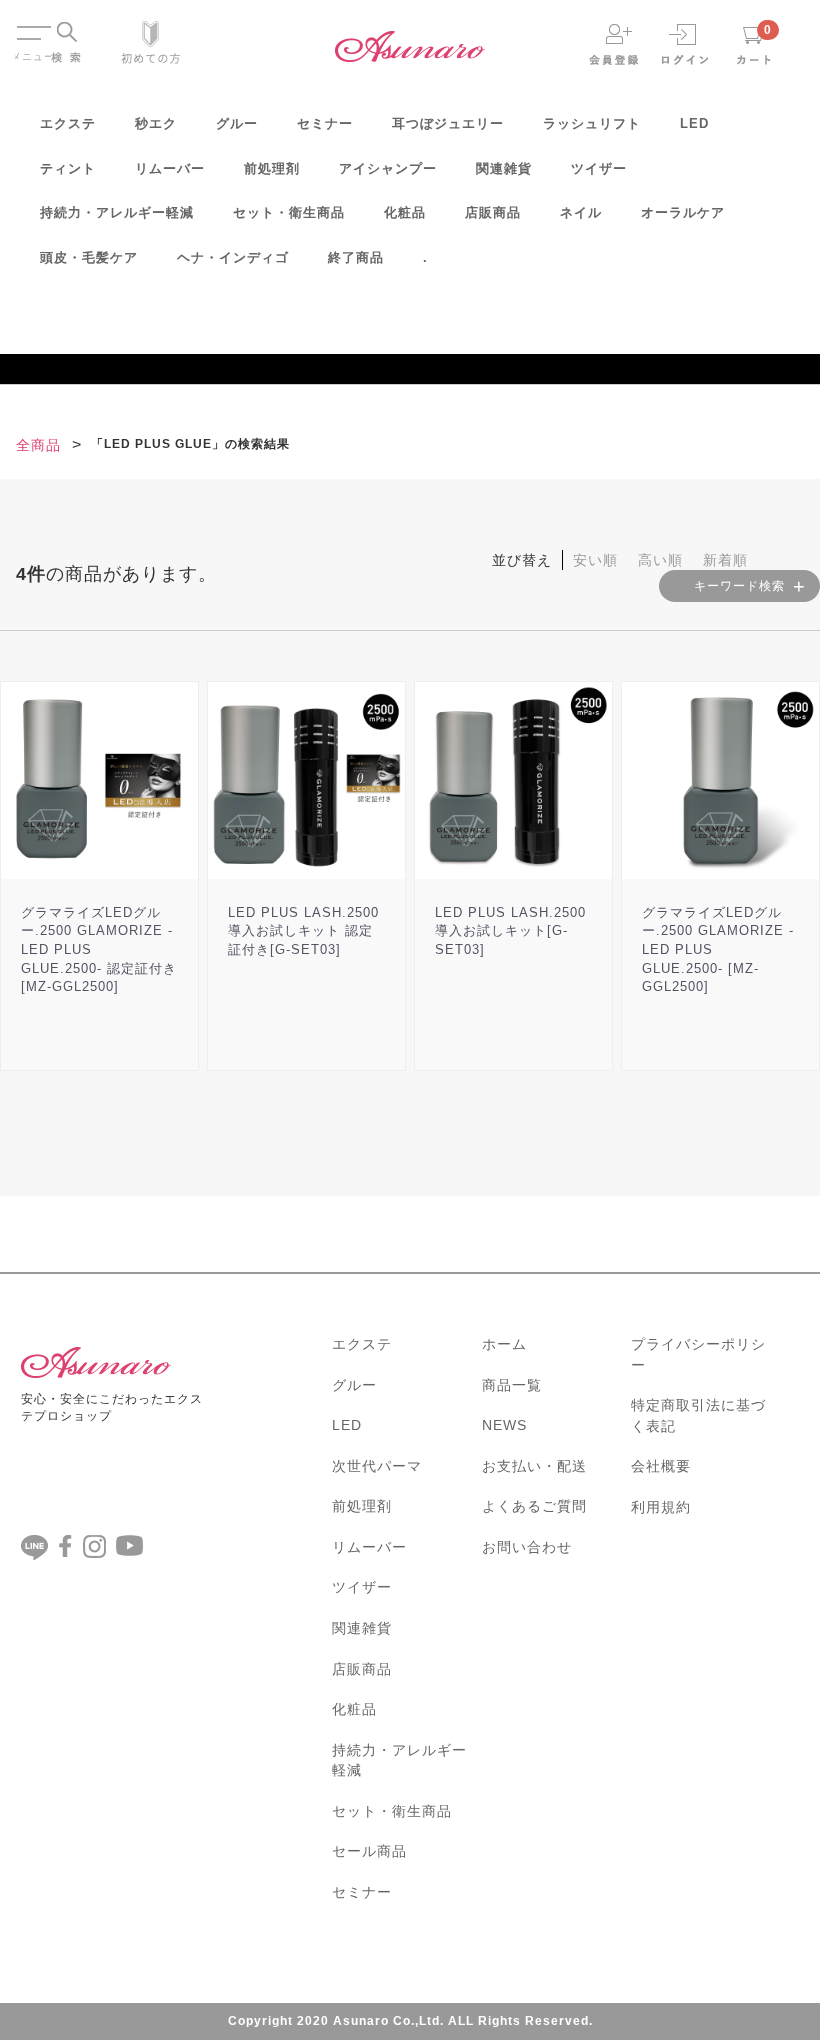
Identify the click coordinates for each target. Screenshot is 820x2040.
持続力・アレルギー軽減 (117, 212)
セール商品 (369, 1851)
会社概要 (661, 1466)
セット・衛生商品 (289, 212)
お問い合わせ (527, 1547)
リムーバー (170, 168)
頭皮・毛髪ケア (89, 257)
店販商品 (493, 212)
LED (694, 123)
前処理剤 (272, 168)
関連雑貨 (504, 168)
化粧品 (405, 212)
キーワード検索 (739, 586)
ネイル (581, 212)
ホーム (504, 1344)
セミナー (325, 123)
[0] (754, 43)
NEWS (504, 1425)
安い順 (595, 560)
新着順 (725, 560)
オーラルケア (683, 212)
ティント (68, 168)
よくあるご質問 (534, 1506)
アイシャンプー (388, 168)
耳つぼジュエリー (448, 123)
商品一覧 (512, 1385)
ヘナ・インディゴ (233, 257)
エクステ (68, 123)
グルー (237, 123)
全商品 (38, 445)
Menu (33, 23)
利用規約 (661, 1507)
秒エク (156, 123)
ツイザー (599, 168)
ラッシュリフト (592, 123)
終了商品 (356, 257)
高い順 (660, 560)
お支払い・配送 (534, 1466)
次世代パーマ (377, 1466)
